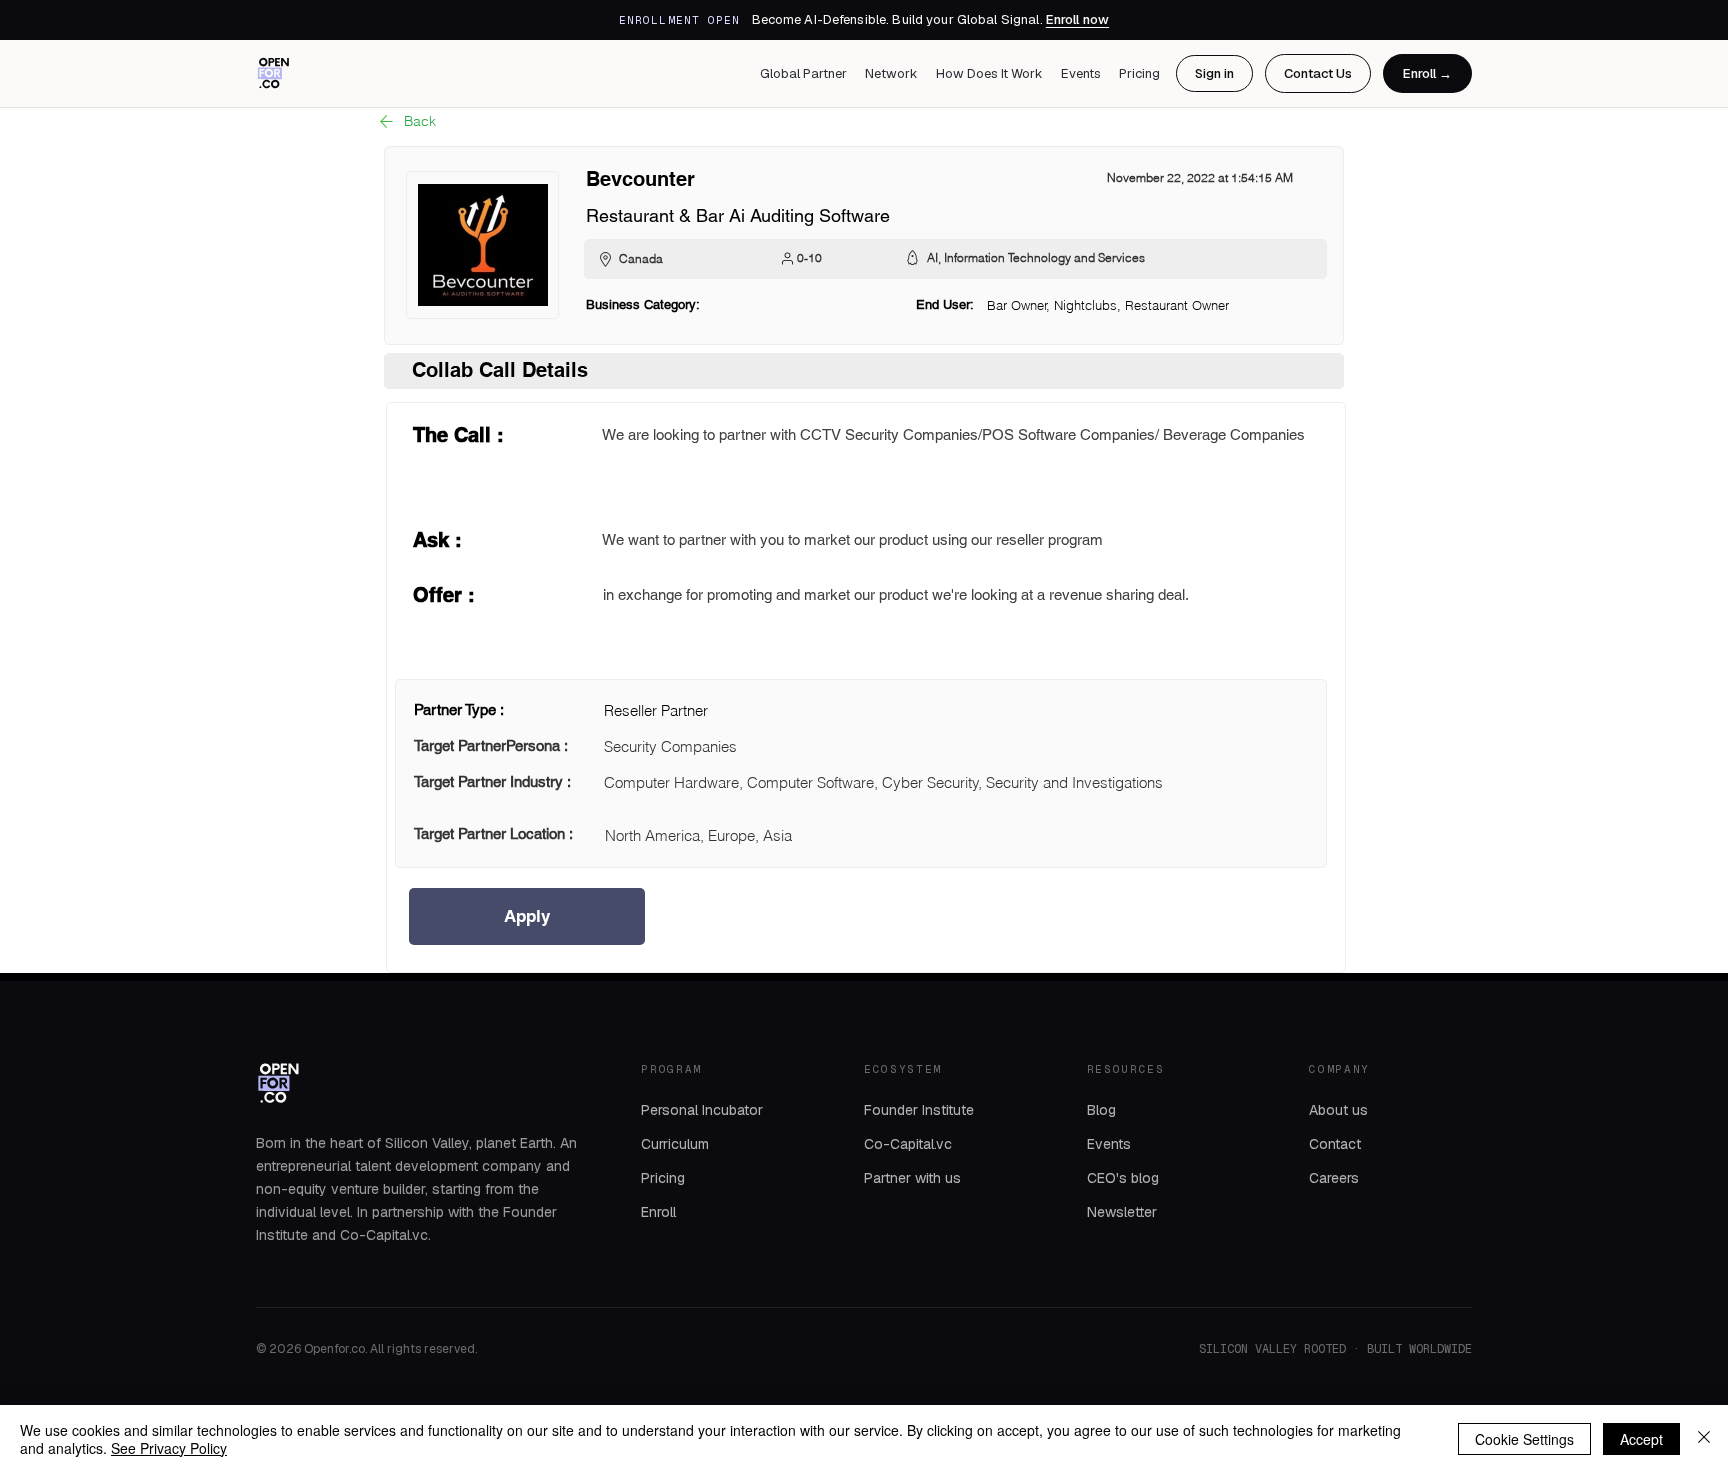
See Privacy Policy (169, 1448)
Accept (1641, 1439)
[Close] (1704, 1439)
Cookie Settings (1524, 1439)
